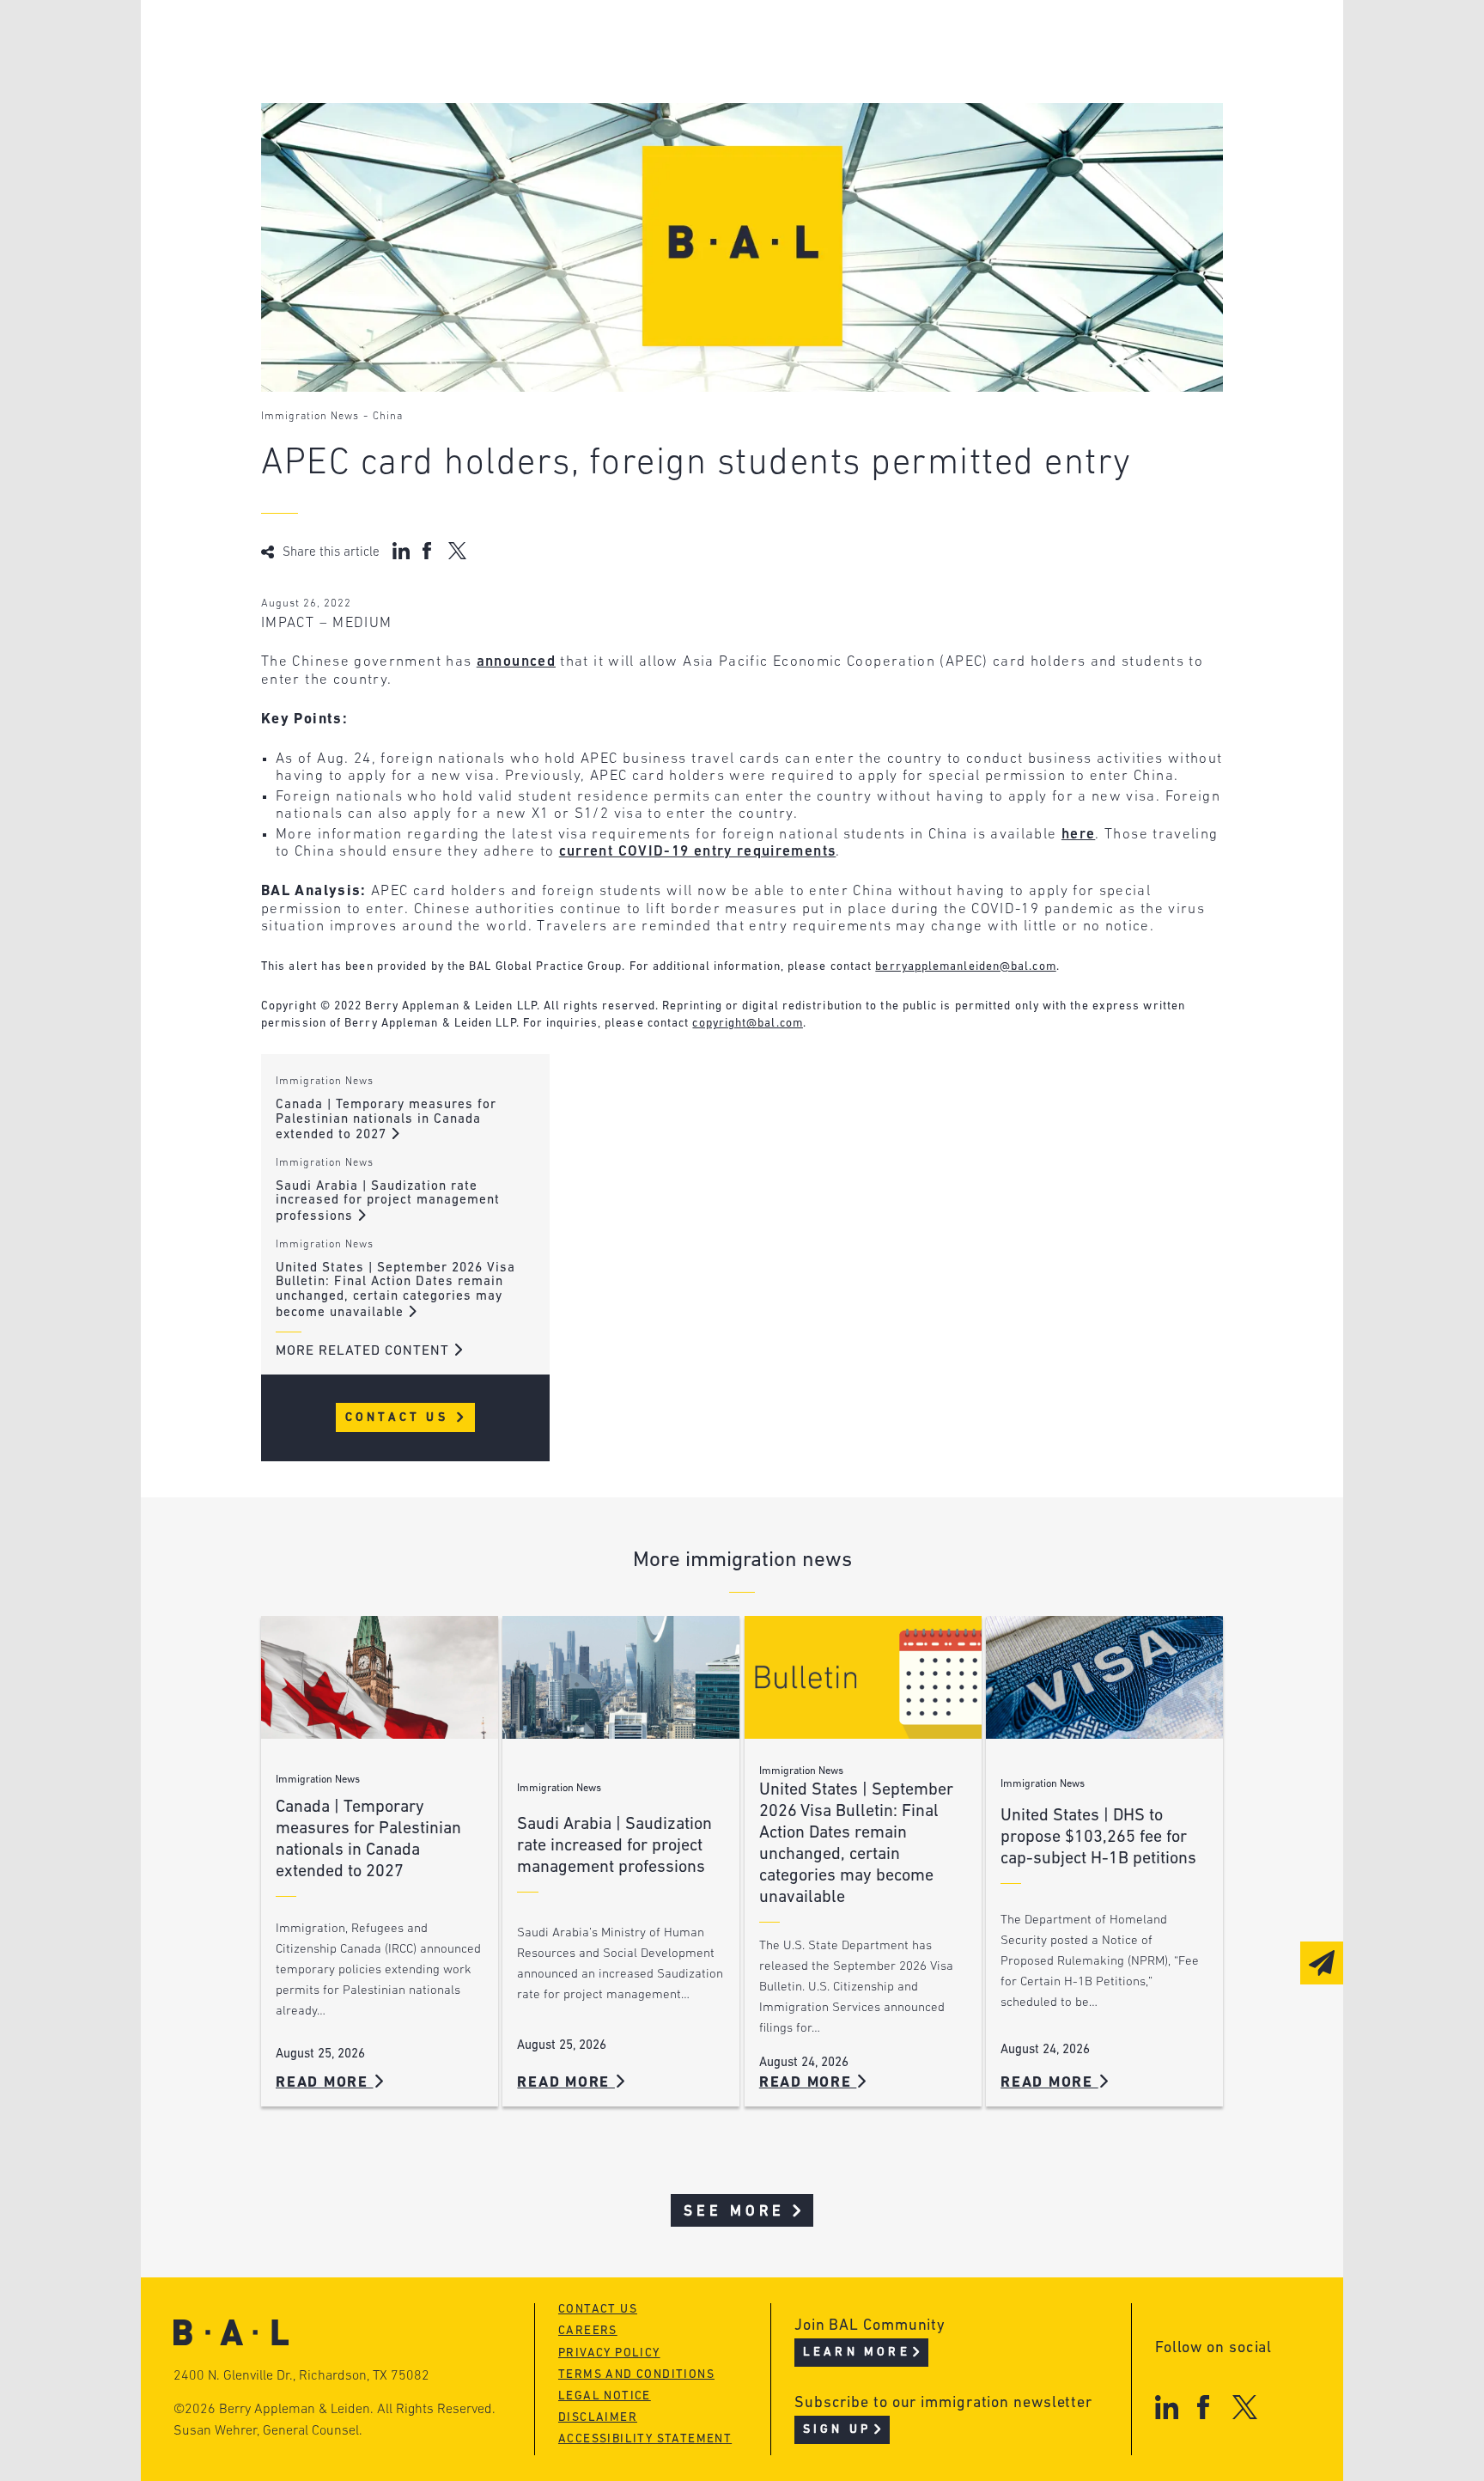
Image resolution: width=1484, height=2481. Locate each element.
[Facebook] (1203, 2407)
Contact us (598, 2310)
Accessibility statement (645, 2439)
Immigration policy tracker (696, 73)
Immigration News (310, 417)
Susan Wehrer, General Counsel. (268, 2431)
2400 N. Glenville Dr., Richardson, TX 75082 (301, 2376)
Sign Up (837, 2430)
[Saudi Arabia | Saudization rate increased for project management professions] (621, 1677)
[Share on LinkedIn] (401, 551)
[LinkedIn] (1167, 2407)
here (1078, 835)
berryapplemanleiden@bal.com (965, 967)
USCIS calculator (655, 139)
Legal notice (605, 2396)
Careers (358, 139)
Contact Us (400, 1418)
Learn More (857, 2353)
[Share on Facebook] (429, 551)
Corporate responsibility (426, 73)
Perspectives (639, 41)
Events (614, 106)
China (388, 417)
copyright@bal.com (748, 1024)
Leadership (371, 41)
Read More (325, 2083)
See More (735, 2212)
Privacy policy (609, 2353)
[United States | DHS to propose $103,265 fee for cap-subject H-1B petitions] (1104, 1677)
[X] (1245, 2407)
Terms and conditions (636, 2375)
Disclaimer (598, 2418)
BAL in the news (392, 106)
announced (516, 662)
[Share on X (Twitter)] (457, 551)
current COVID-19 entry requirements (698, 852)
